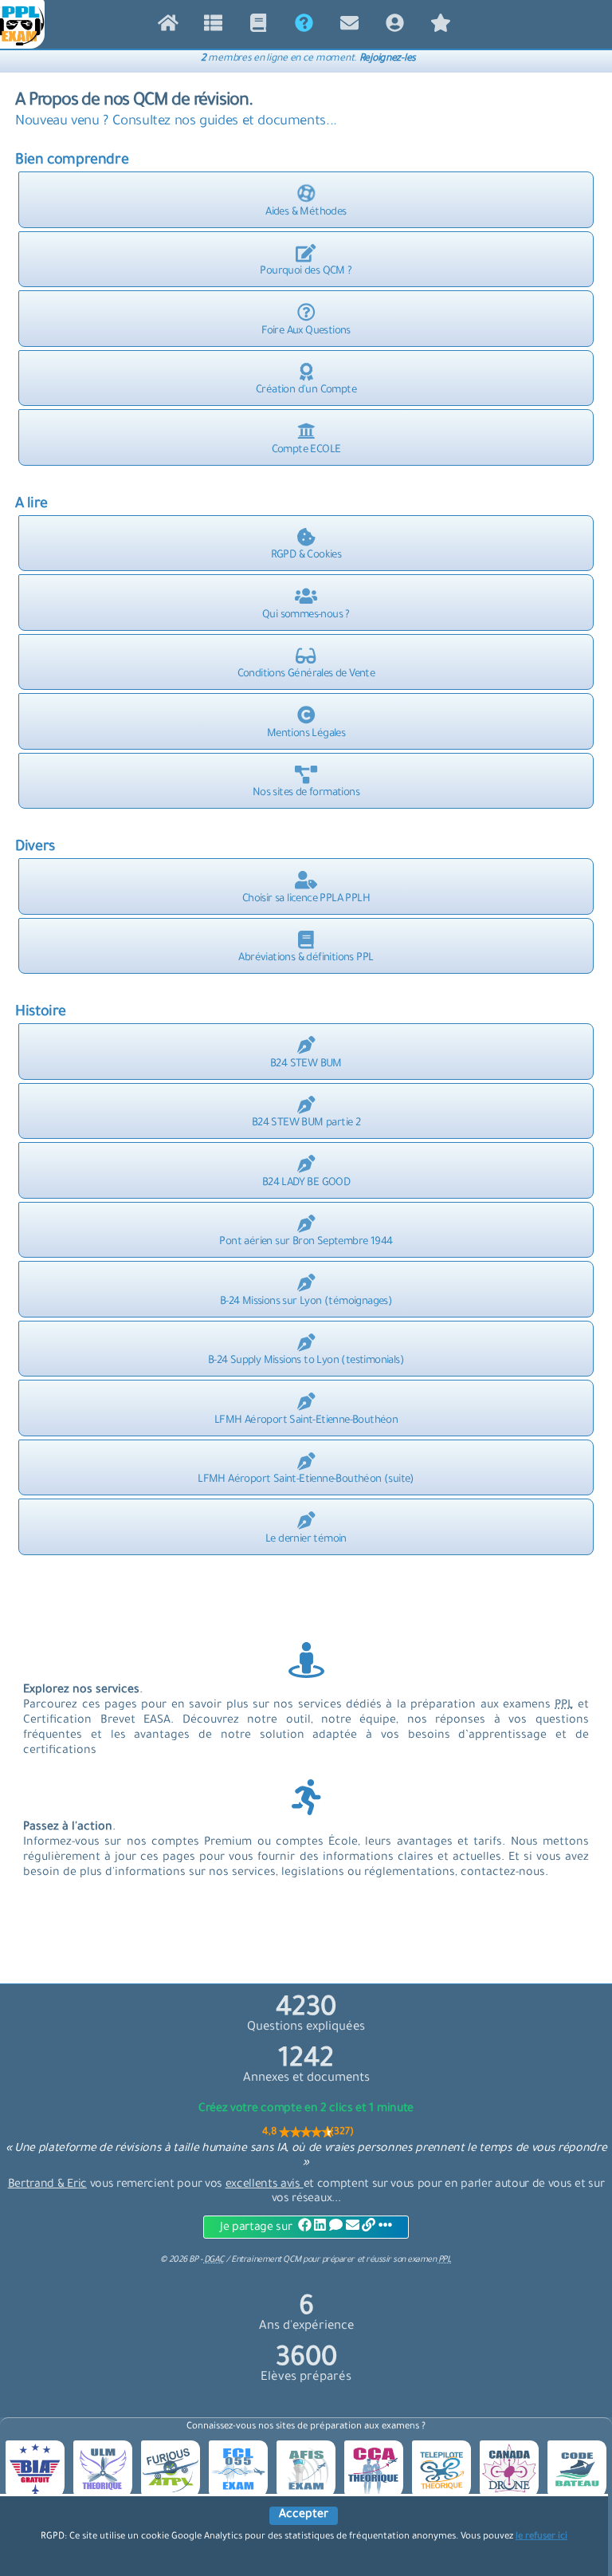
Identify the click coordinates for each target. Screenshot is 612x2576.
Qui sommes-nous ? (306, 615)
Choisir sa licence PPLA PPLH (306, 899)
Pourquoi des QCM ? (306, 272)
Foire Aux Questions (306, 331)
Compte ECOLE (306, 450)
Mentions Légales (306, 734)
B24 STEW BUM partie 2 (306, 1123)
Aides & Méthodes (306, 213)
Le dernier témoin (306, 1540)
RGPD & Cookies (306, 555)
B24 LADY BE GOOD (306, 1183)
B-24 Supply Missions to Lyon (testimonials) (306, 1361)
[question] (213, 27)
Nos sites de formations (306, 793)
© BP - (192, 2260)
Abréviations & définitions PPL (306, 958)
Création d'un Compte (306, 390)
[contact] (349, 27)
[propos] (304, 27)
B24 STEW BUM (306, 1064)
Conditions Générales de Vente (306, 674)
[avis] (440, 27)
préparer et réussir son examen (387, 2260)
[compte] (395, 27)
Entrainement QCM (267, 2260)
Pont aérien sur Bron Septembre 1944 (306, 1242)
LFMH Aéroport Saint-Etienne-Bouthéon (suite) (306, 1480)
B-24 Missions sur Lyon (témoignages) (306, 1302)
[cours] (259, 27)
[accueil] (168, 27)
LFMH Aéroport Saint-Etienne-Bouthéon (306, 1421)
